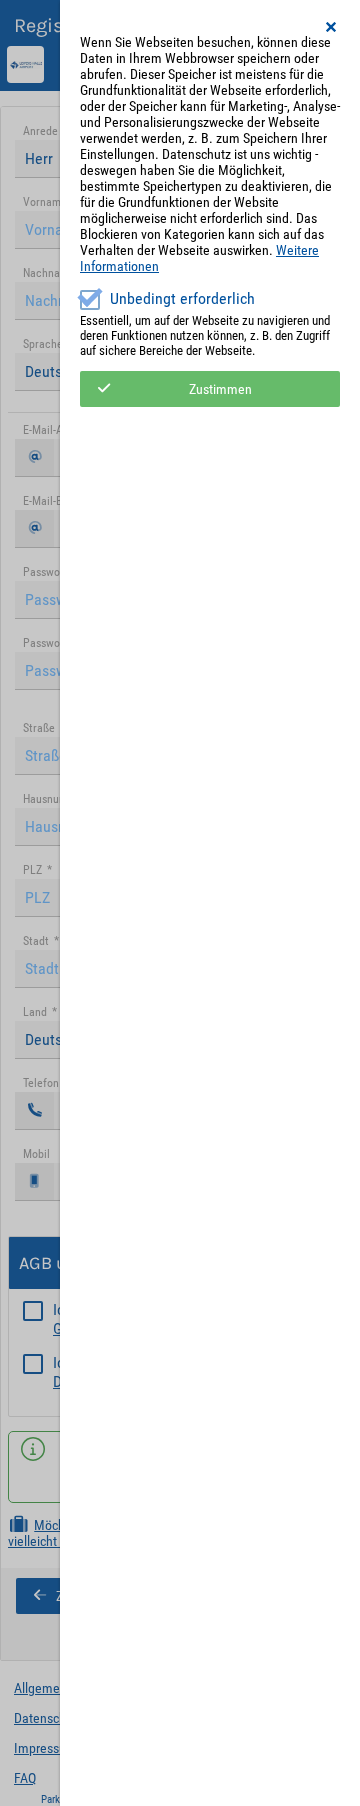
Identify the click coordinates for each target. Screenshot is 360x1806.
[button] (332, 27)
